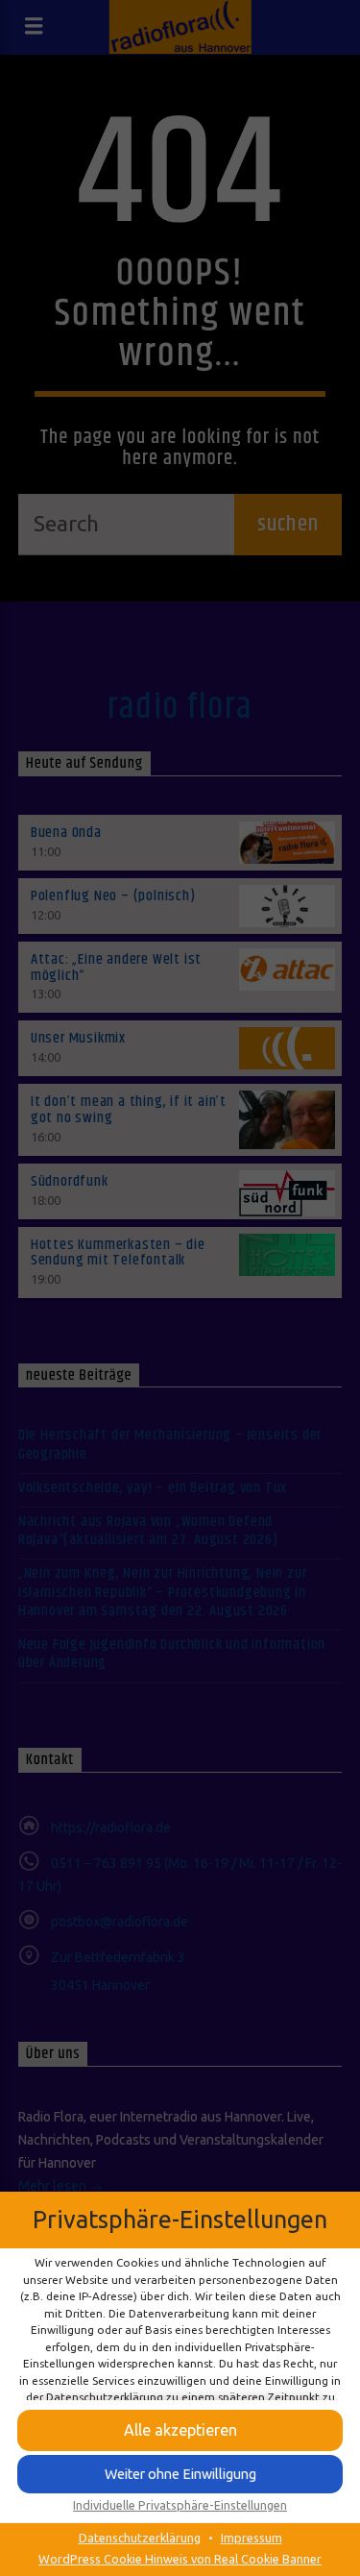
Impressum (252, 2538)
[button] (180, 2474)
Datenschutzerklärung (140, 2538)
